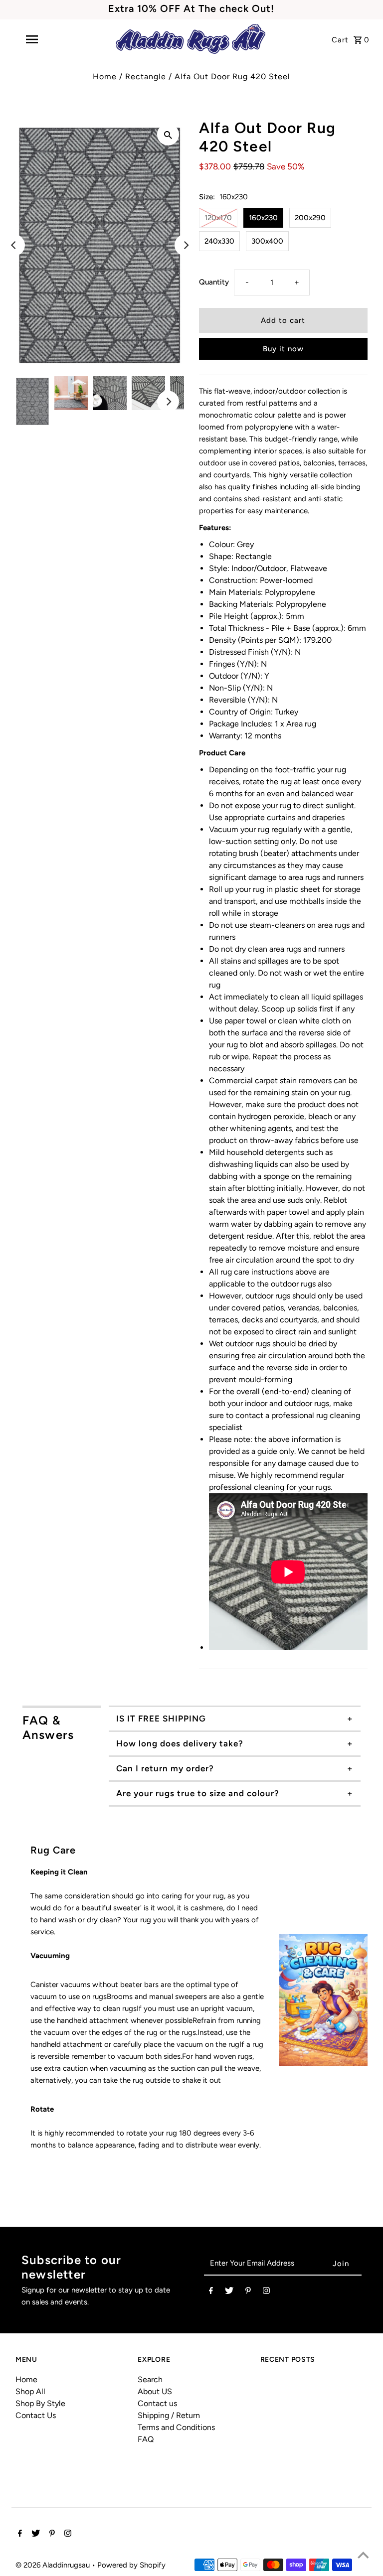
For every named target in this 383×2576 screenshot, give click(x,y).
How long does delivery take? (180, 1743)
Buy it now (283, 349)
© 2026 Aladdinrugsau (54, 2565)
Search (150, 2379)
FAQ (146, 2439)
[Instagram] (266, 2292)
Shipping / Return (169, 2415)
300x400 (267, 241)
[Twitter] (229, 2292)
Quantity (214, 282)
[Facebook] (211, 2292)
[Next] (186, 245)
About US (155, 2391)
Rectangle (146, 76)
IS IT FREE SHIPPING (161, 1718)
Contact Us (36, 2415)
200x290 (310, 218)
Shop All (30, 2391)
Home (105, 76)
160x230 (263, 218)
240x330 (219, 241)
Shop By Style (40, 2403)
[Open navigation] (49, 39)
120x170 (218, 218)
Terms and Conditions (176, 2427)
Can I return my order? (165, 1768)
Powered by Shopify (131, 2565)
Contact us (157, 2403)
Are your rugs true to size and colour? (198, 1793)
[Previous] (14, 245)
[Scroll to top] (363, 2556)
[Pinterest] (248, 2292)
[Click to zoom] (168, 135)
